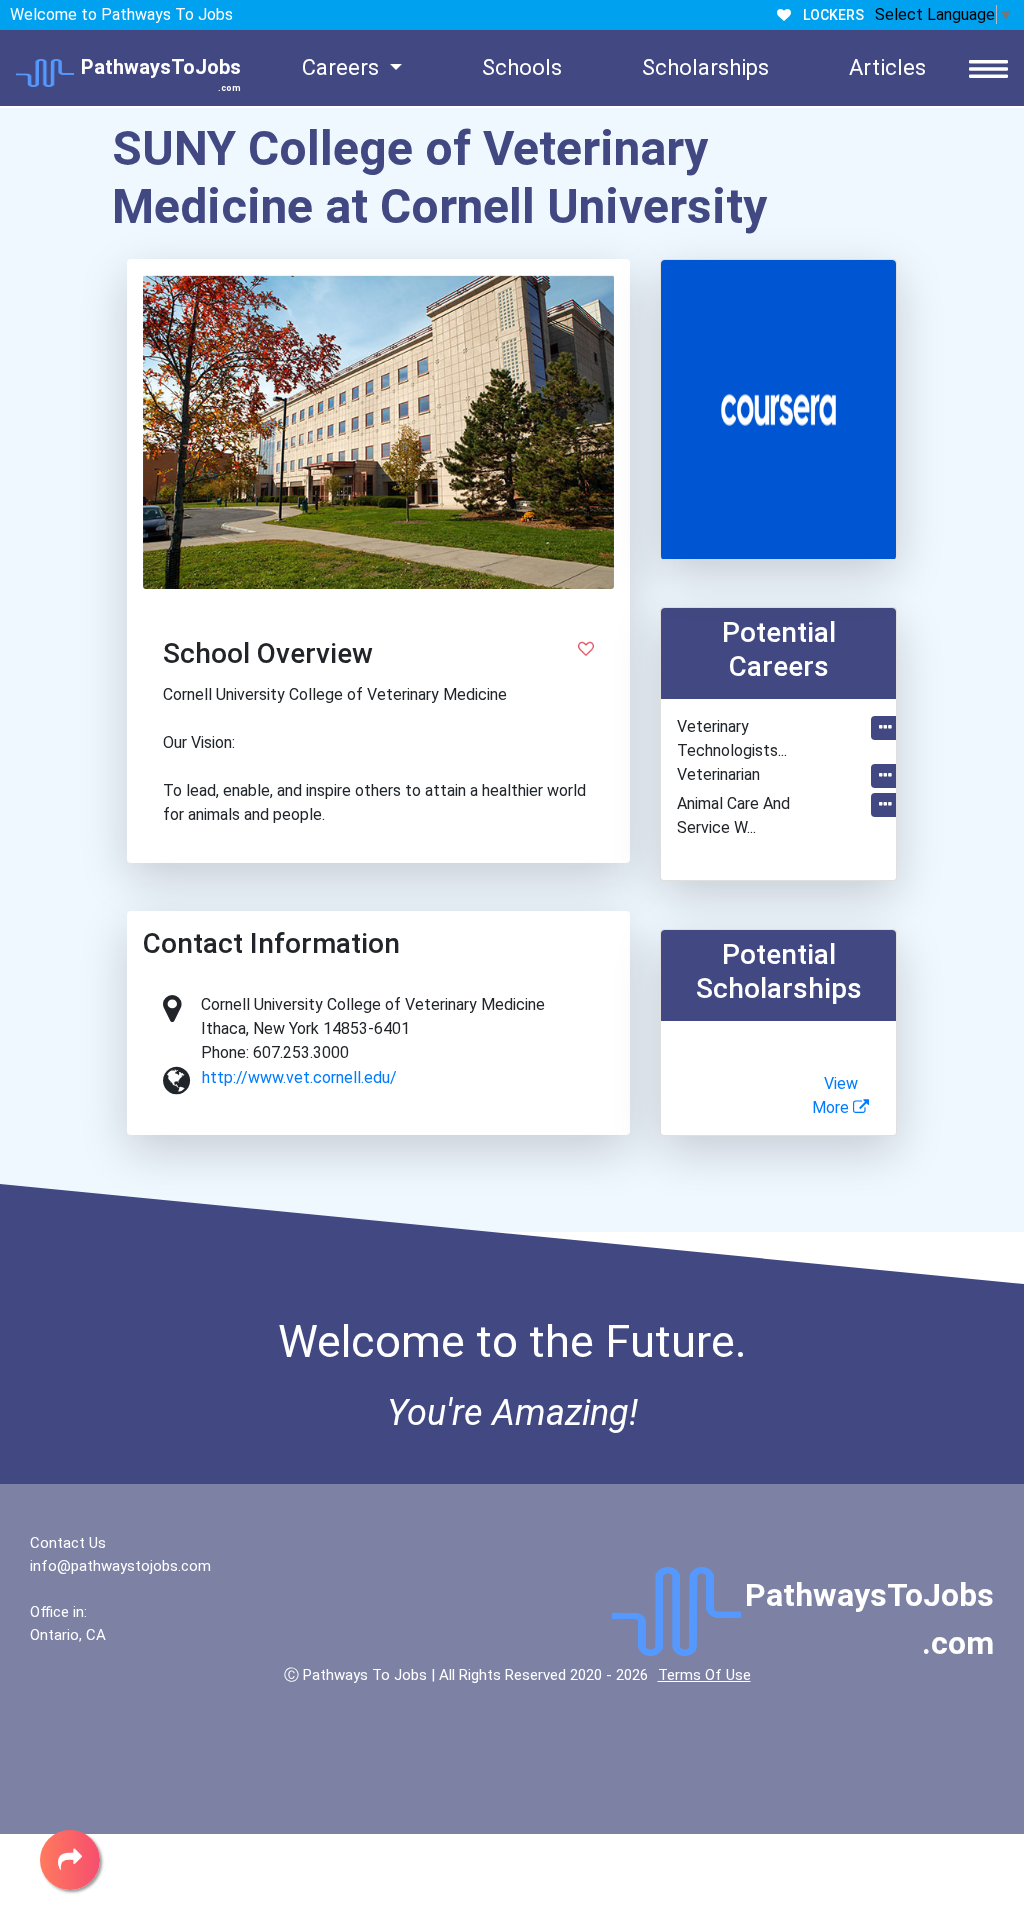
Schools (522, 67)
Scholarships (705, 67)
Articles (887, 67)
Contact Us (68, 1543)
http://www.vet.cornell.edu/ (299, 1077)
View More (835, 1095)
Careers (343, 67)
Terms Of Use (704, 1675)
